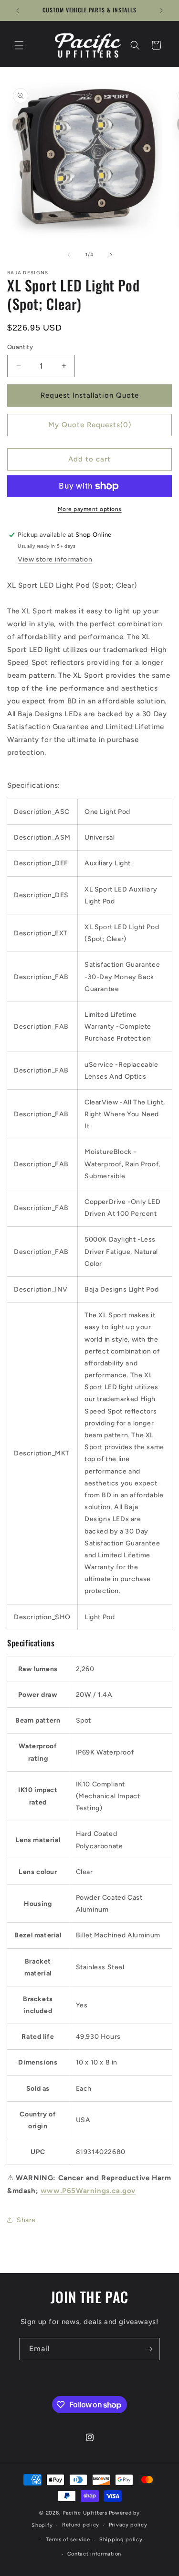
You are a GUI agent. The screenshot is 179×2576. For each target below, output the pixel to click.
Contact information (94, 2554)
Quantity (20, 347)
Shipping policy (121, 2540)
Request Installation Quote (90, 395)
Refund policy (81, 2525)
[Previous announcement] (18, 10)
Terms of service (68, 2540)
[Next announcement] (161, 10)
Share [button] (26, 2220)
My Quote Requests (90, 425)
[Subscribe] (149, 2349)
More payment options (90, 509)
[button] (19, 45)
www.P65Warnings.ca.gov (88, 2191)
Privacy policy (128, 2525)
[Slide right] (111, 255)
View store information (55, 559)
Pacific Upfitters (85, 2513)
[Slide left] (69, 255)
